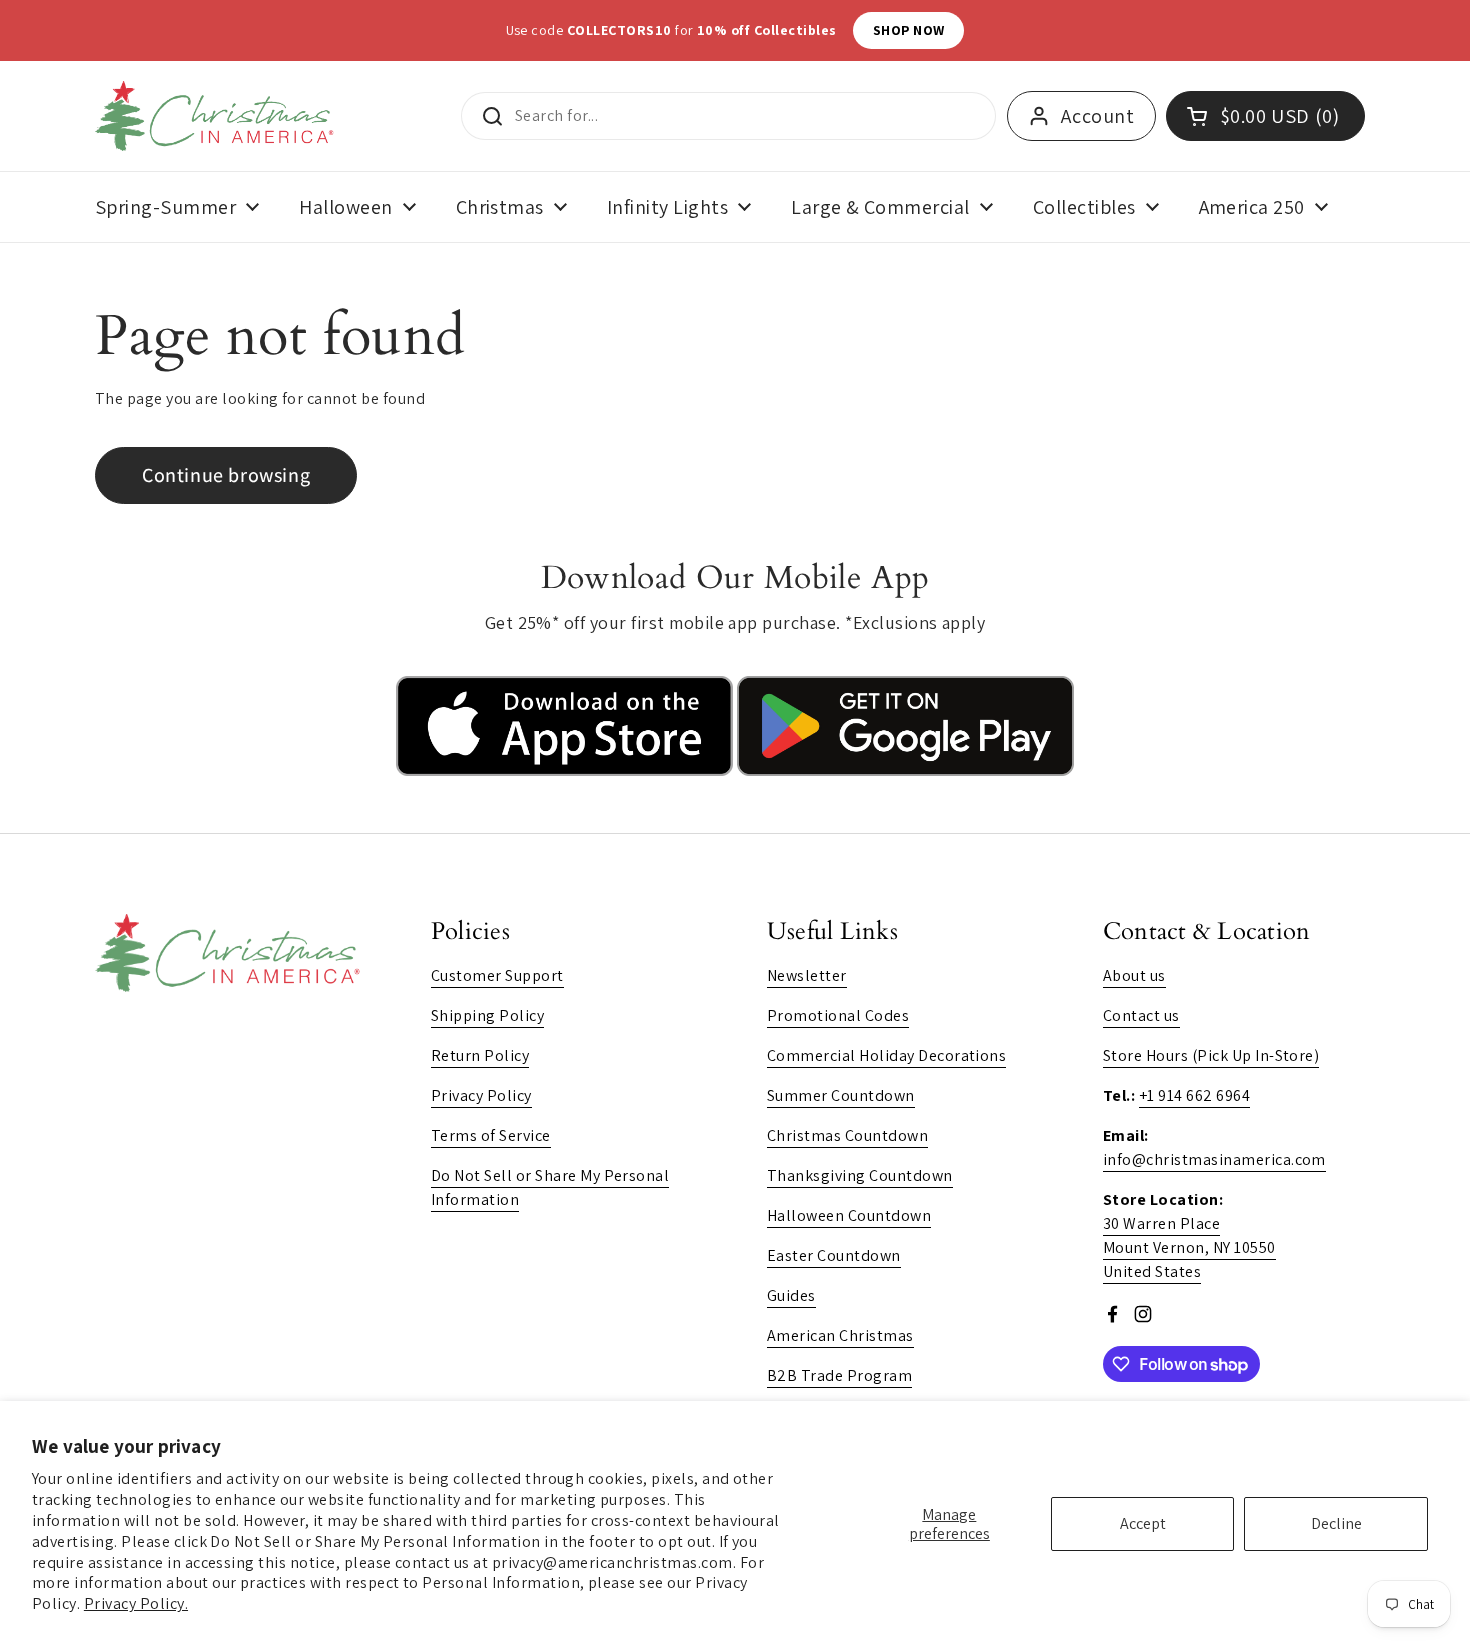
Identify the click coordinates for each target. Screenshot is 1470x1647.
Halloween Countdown (849, 1215)
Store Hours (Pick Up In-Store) (1211, 1055)
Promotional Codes (838, 1015)
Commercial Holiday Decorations (886, 1055)
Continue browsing (226, 475)
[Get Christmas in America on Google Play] (905, 770)
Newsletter (807, 975)
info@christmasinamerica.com (1214, 1159)
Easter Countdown (834, 1255)
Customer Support (497, 975)
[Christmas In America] (217, 116)
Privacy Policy (481, 1095)
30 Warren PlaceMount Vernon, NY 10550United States (1189, 1247)
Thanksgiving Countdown (860, 1175)
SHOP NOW (999, 30)
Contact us (1141, 1015)
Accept (1143, 1523)
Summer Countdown (841, 1095)
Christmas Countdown (847, 1135)
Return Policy (480, 1055)
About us (1134, 975)
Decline (1336, 1523)
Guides (791, 1295)
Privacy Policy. (136, 1603)
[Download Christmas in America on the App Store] (566, 770)
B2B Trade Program (839, 1375)
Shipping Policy (487, 1015)
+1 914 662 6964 (1194, 1095)
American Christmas (840, 1335)
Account (1097, 116)
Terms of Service (491, 1135)
